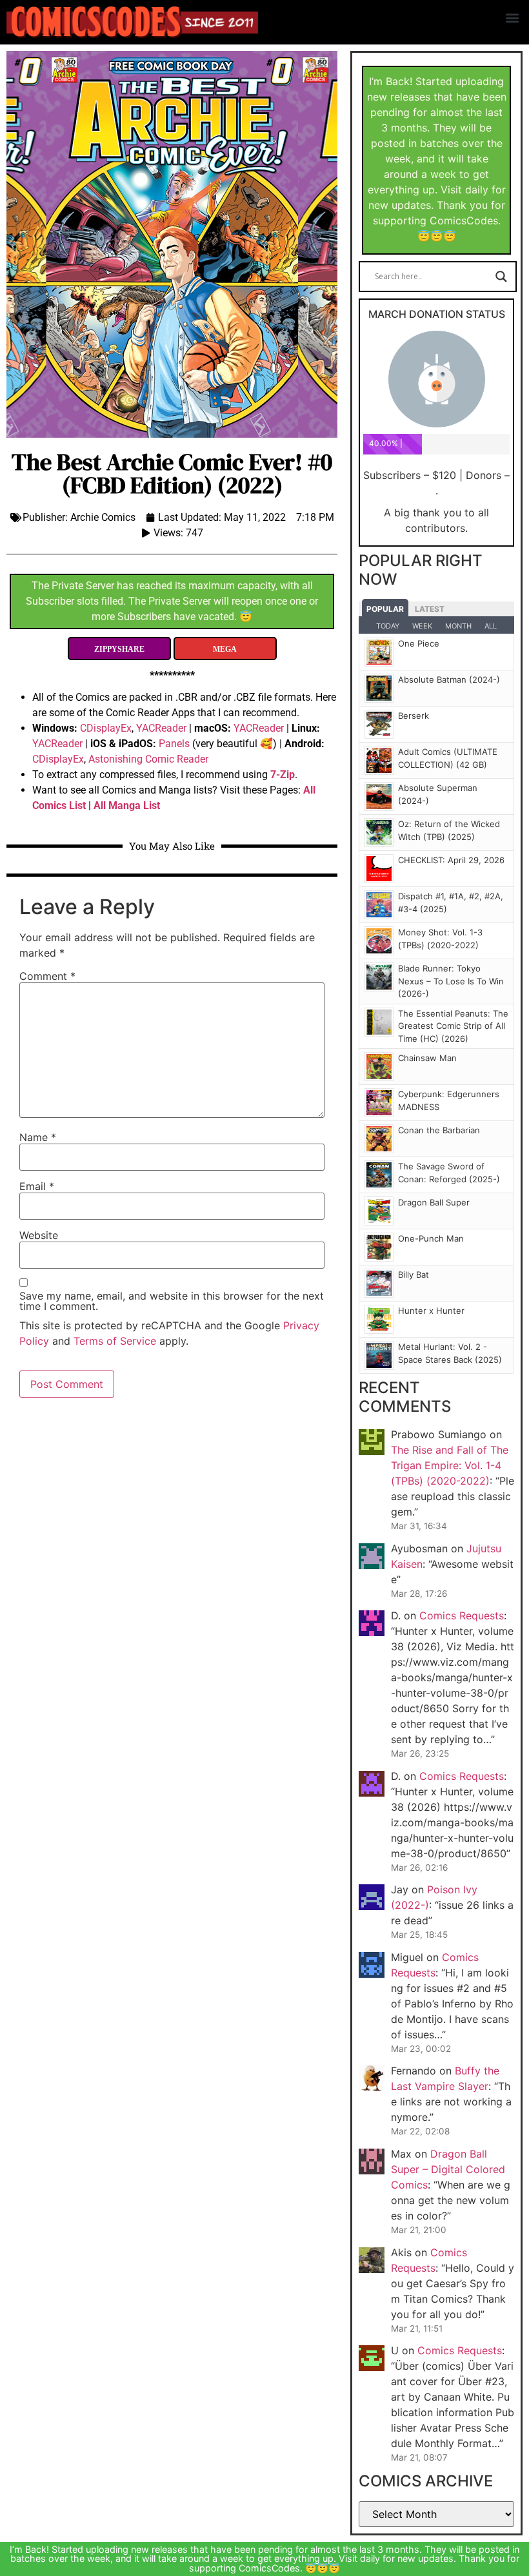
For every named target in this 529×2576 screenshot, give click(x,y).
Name (38, 1137)
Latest (430, 609)
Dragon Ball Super (434, 1202)
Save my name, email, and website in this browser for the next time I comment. (172, 1301)
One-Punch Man (431, 1238)
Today (388, 626)
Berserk (414, 716)
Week (422, 626)
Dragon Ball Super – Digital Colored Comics (448, 2169)
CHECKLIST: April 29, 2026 (451, 860)
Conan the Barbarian (439, 1130)
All (491, 626)
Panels (174, 744)
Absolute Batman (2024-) (449, 679)
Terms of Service (115, 1341)
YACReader (161, 728)
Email (37, 1186)
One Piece (419, 643)
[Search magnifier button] (501, 277)
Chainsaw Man (427, 1058)
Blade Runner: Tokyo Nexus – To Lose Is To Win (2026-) (451, 981)
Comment (47, 976)
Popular (385, 609)
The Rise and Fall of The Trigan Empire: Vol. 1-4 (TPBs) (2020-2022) (450, 1465)
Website (39, 1235)
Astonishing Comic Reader (148, 759)
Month (458, 626)
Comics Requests (462, 1615)
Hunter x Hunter (431, 1311)
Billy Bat (414, 1274)
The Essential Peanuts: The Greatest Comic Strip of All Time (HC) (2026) (453, 1026)
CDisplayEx (106, 728)
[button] (512, 17)
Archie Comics (103, 517)
